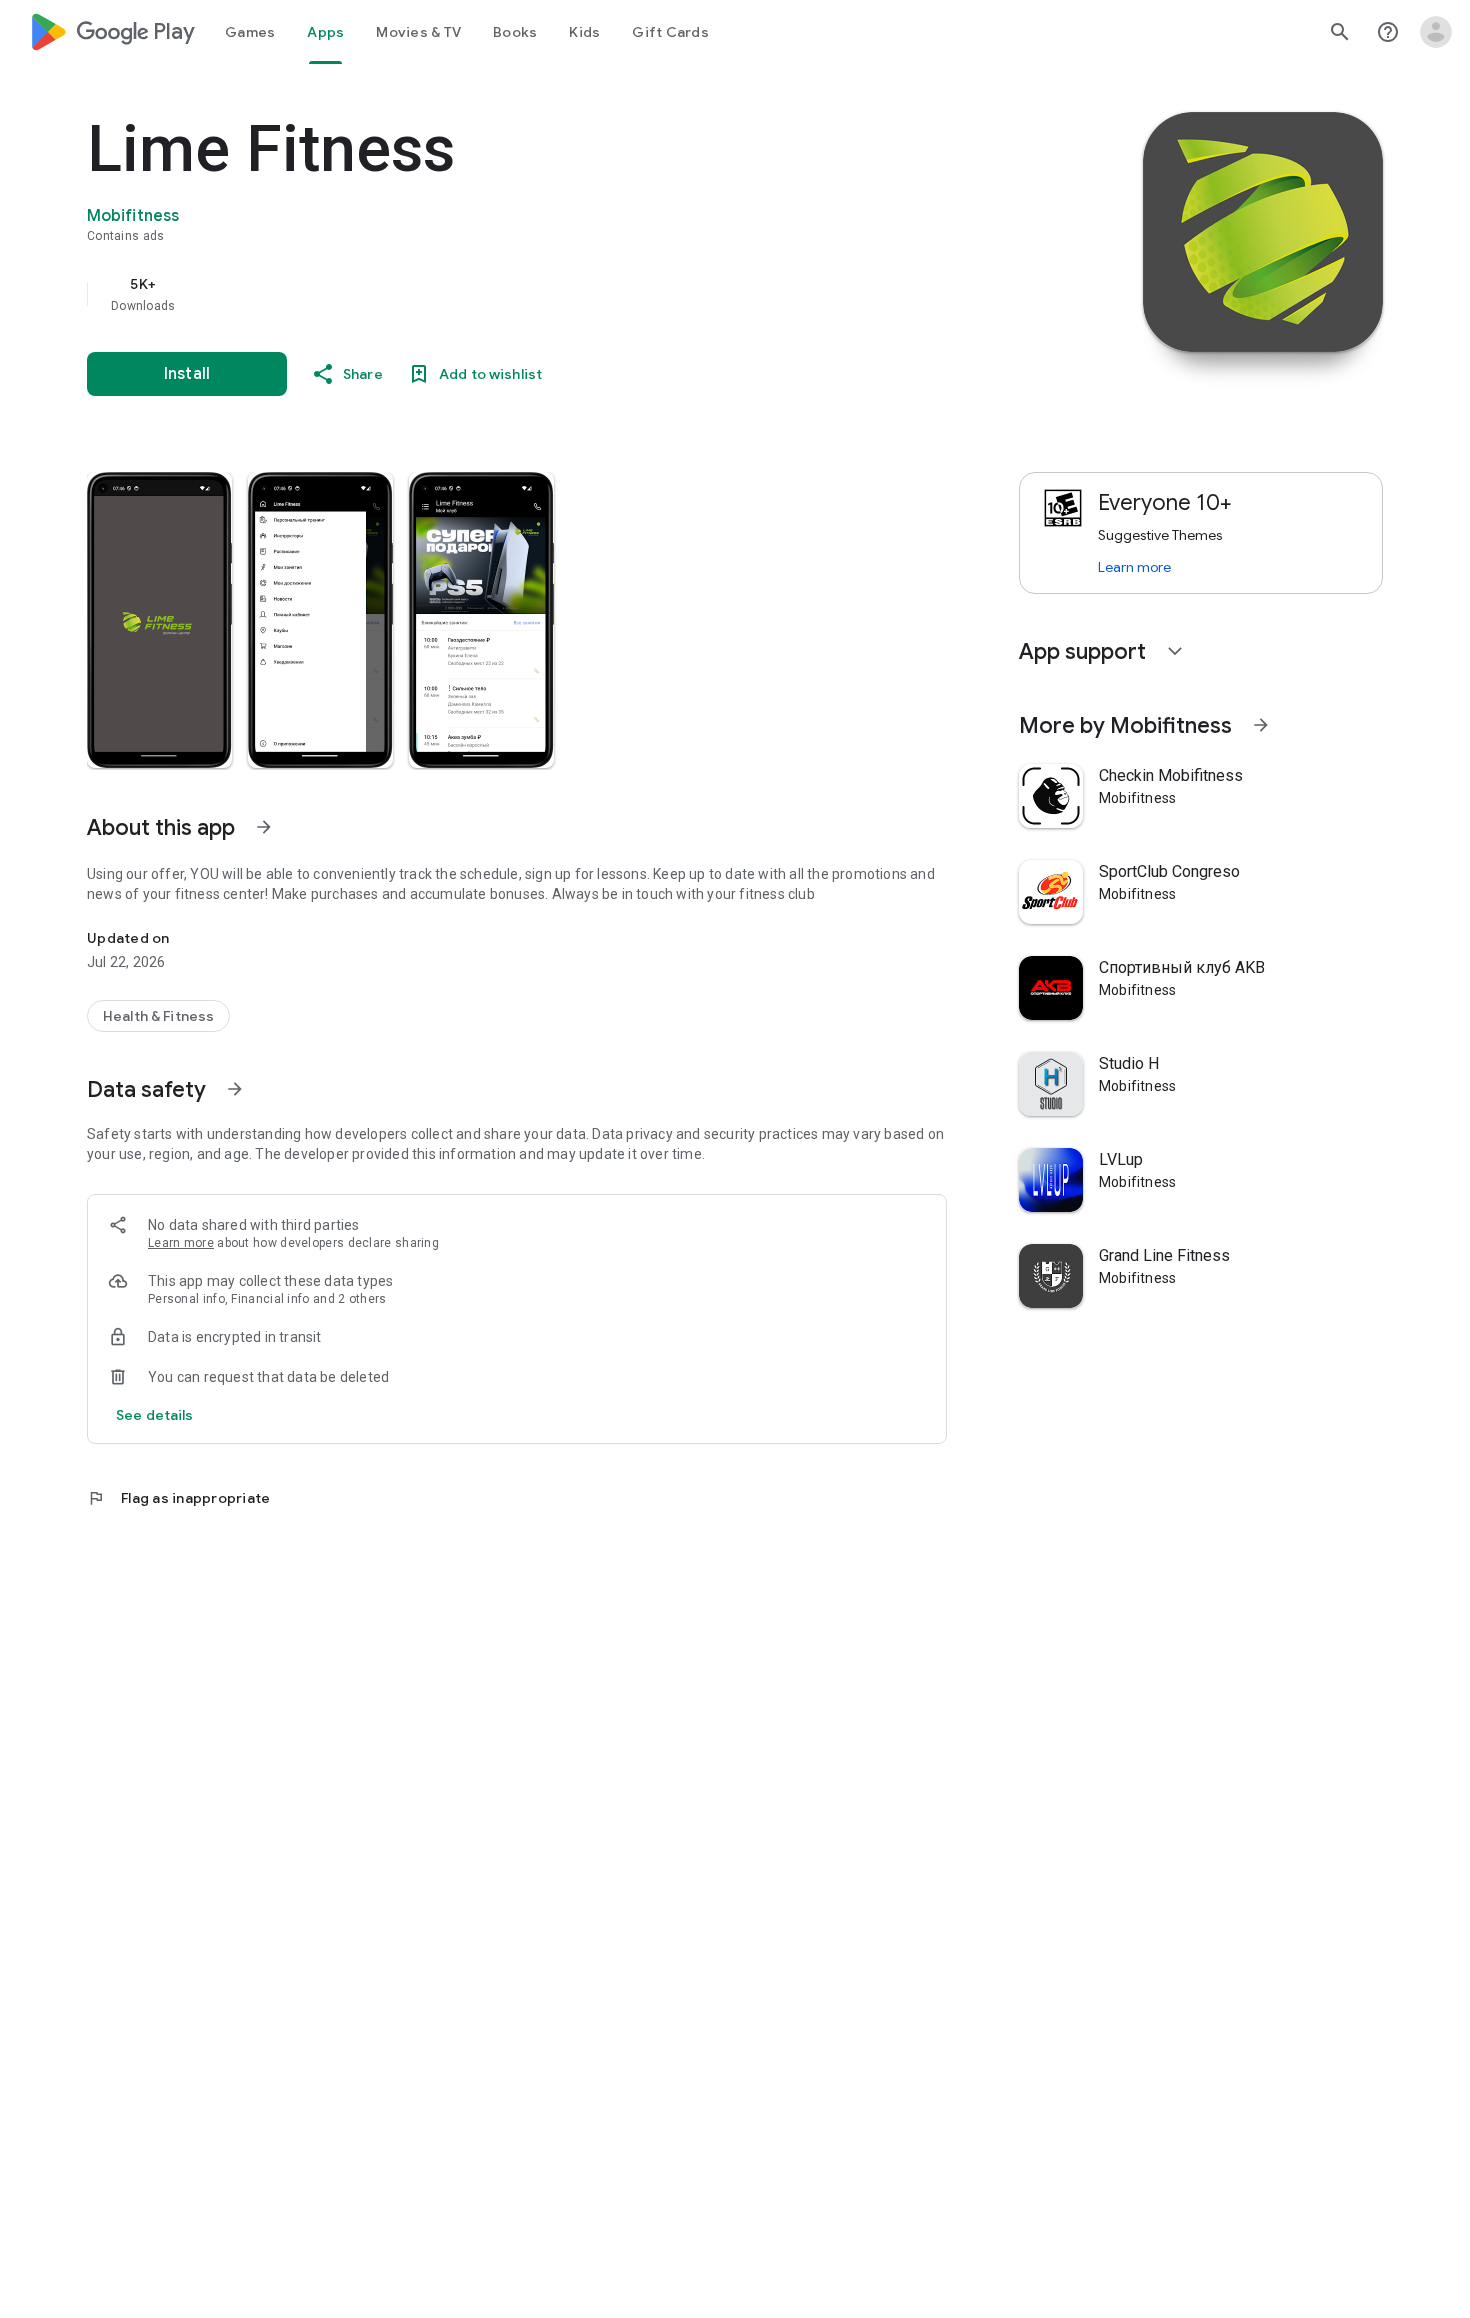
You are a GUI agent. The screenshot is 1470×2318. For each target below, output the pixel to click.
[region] (487, 294)
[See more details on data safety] (155, 1415)
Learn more (181, 1243)
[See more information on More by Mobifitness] (1261, 725)
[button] (159, 620)
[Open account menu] (1436, 32)
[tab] (250, 32)
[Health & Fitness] (158, 1016)
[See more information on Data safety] (235, 1089)
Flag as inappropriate (178, 1498)
